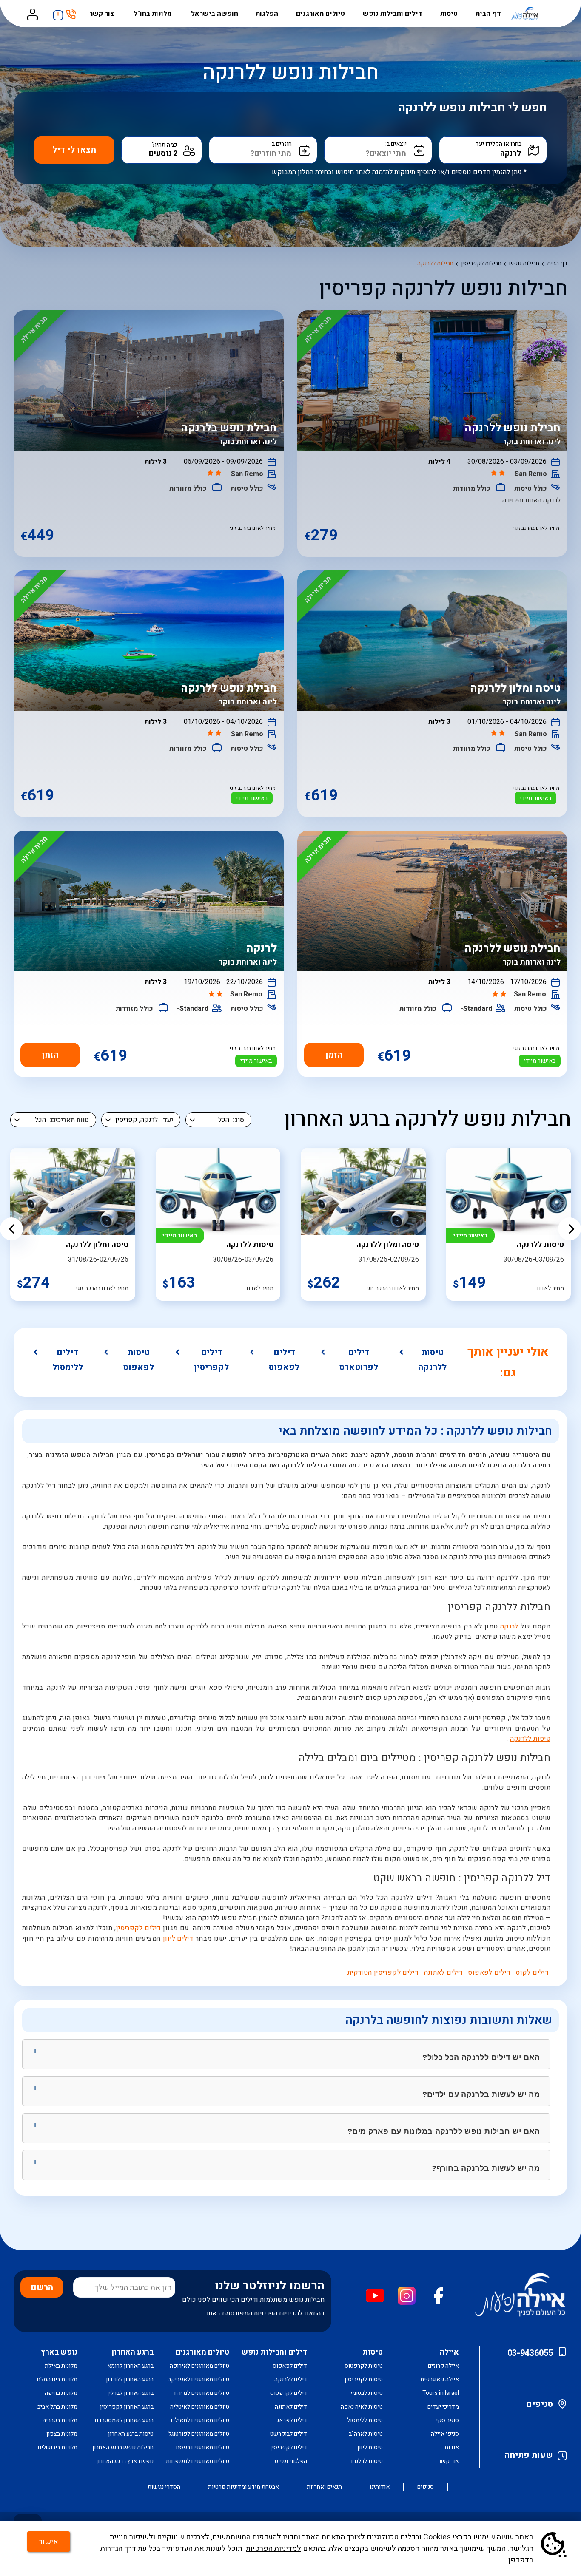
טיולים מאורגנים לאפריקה (198, 2379)
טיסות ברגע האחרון (131, 2434)
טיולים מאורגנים (320, 14)
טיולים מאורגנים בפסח (203, 2447)
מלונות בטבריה (60, 2420)
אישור (48, 2542)
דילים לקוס (532, 1972)
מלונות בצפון (62, 2434)
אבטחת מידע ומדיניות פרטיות (244, 2487)
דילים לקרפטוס (289, 2393)
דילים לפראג (292, 2420)
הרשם (42, 2288)
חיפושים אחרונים (56, 12)
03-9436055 (530, 2353)
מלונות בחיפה (61, 2393)
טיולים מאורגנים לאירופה (199, 2366)
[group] (363, 1224)
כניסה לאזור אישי (32, 14)
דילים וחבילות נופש (393, 14)
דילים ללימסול (68, 1360)
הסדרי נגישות (164, 2487)
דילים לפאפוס (284, 1360)
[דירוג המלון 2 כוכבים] (499, 474)
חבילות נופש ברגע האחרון (123, 2447)
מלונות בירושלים (58, 2447)
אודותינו (380, 2487)
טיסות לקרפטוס (364, 2366)
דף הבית (488, 14)
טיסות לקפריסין (364, 2379)
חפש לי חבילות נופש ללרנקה (473, 108)
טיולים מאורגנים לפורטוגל (199, 2434)
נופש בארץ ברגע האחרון (125, 2461)
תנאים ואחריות (324, 2487)
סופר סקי (447, 2420)
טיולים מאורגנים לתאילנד (199, 2420)
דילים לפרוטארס (359, 1360)
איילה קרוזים (443, 2366)
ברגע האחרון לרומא (130, 2366)
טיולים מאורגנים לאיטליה (200, 2407)
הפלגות (267, 14)
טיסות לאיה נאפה (362, 2407)
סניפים (540, 2404)
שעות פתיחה (529, 2455)
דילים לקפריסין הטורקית (383, 1972)
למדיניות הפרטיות (273, 2549)
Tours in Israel (441, 2393)
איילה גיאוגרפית (440, 2379)
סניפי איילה (445, 2434)
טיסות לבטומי (367, 2393)
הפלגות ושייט (291, 2461)
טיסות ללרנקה (432, 1360)
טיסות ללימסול (365, 2420)
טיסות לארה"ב (366, 2434)
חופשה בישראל (215, 14)
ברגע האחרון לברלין (130, 2393)
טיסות (449, 14)
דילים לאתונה (444, 1972)
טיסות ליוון (370, 2447)
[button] (11, 1229)
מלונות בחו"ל (153, 14)
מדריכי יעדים (443, 2407)
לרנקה (509, 1626)
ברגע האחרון (132, 2352)
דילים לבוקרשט (289, 2434)
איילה (449, 2352)
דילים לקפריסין (211, 1360)
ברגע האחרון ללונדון (130, 2379)
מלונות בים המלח (57, 2379)
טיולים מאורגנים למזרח (202, 2393)
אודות (452, 2447)
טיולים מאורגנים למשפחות (198, 2461)
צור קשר (103, 14)
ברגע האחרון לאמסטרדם (124, 2420)
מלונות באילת (61, 2366)
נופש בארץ (59, 2352)
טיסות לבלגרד (366, 2461)
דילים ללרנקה (291, 2379)
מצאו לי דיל (74, 150)
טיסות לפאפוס (139, 1360)
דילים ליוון (178, 1938)
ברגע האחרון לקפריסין (127, 2407)
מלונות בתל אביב (57, 2407)
